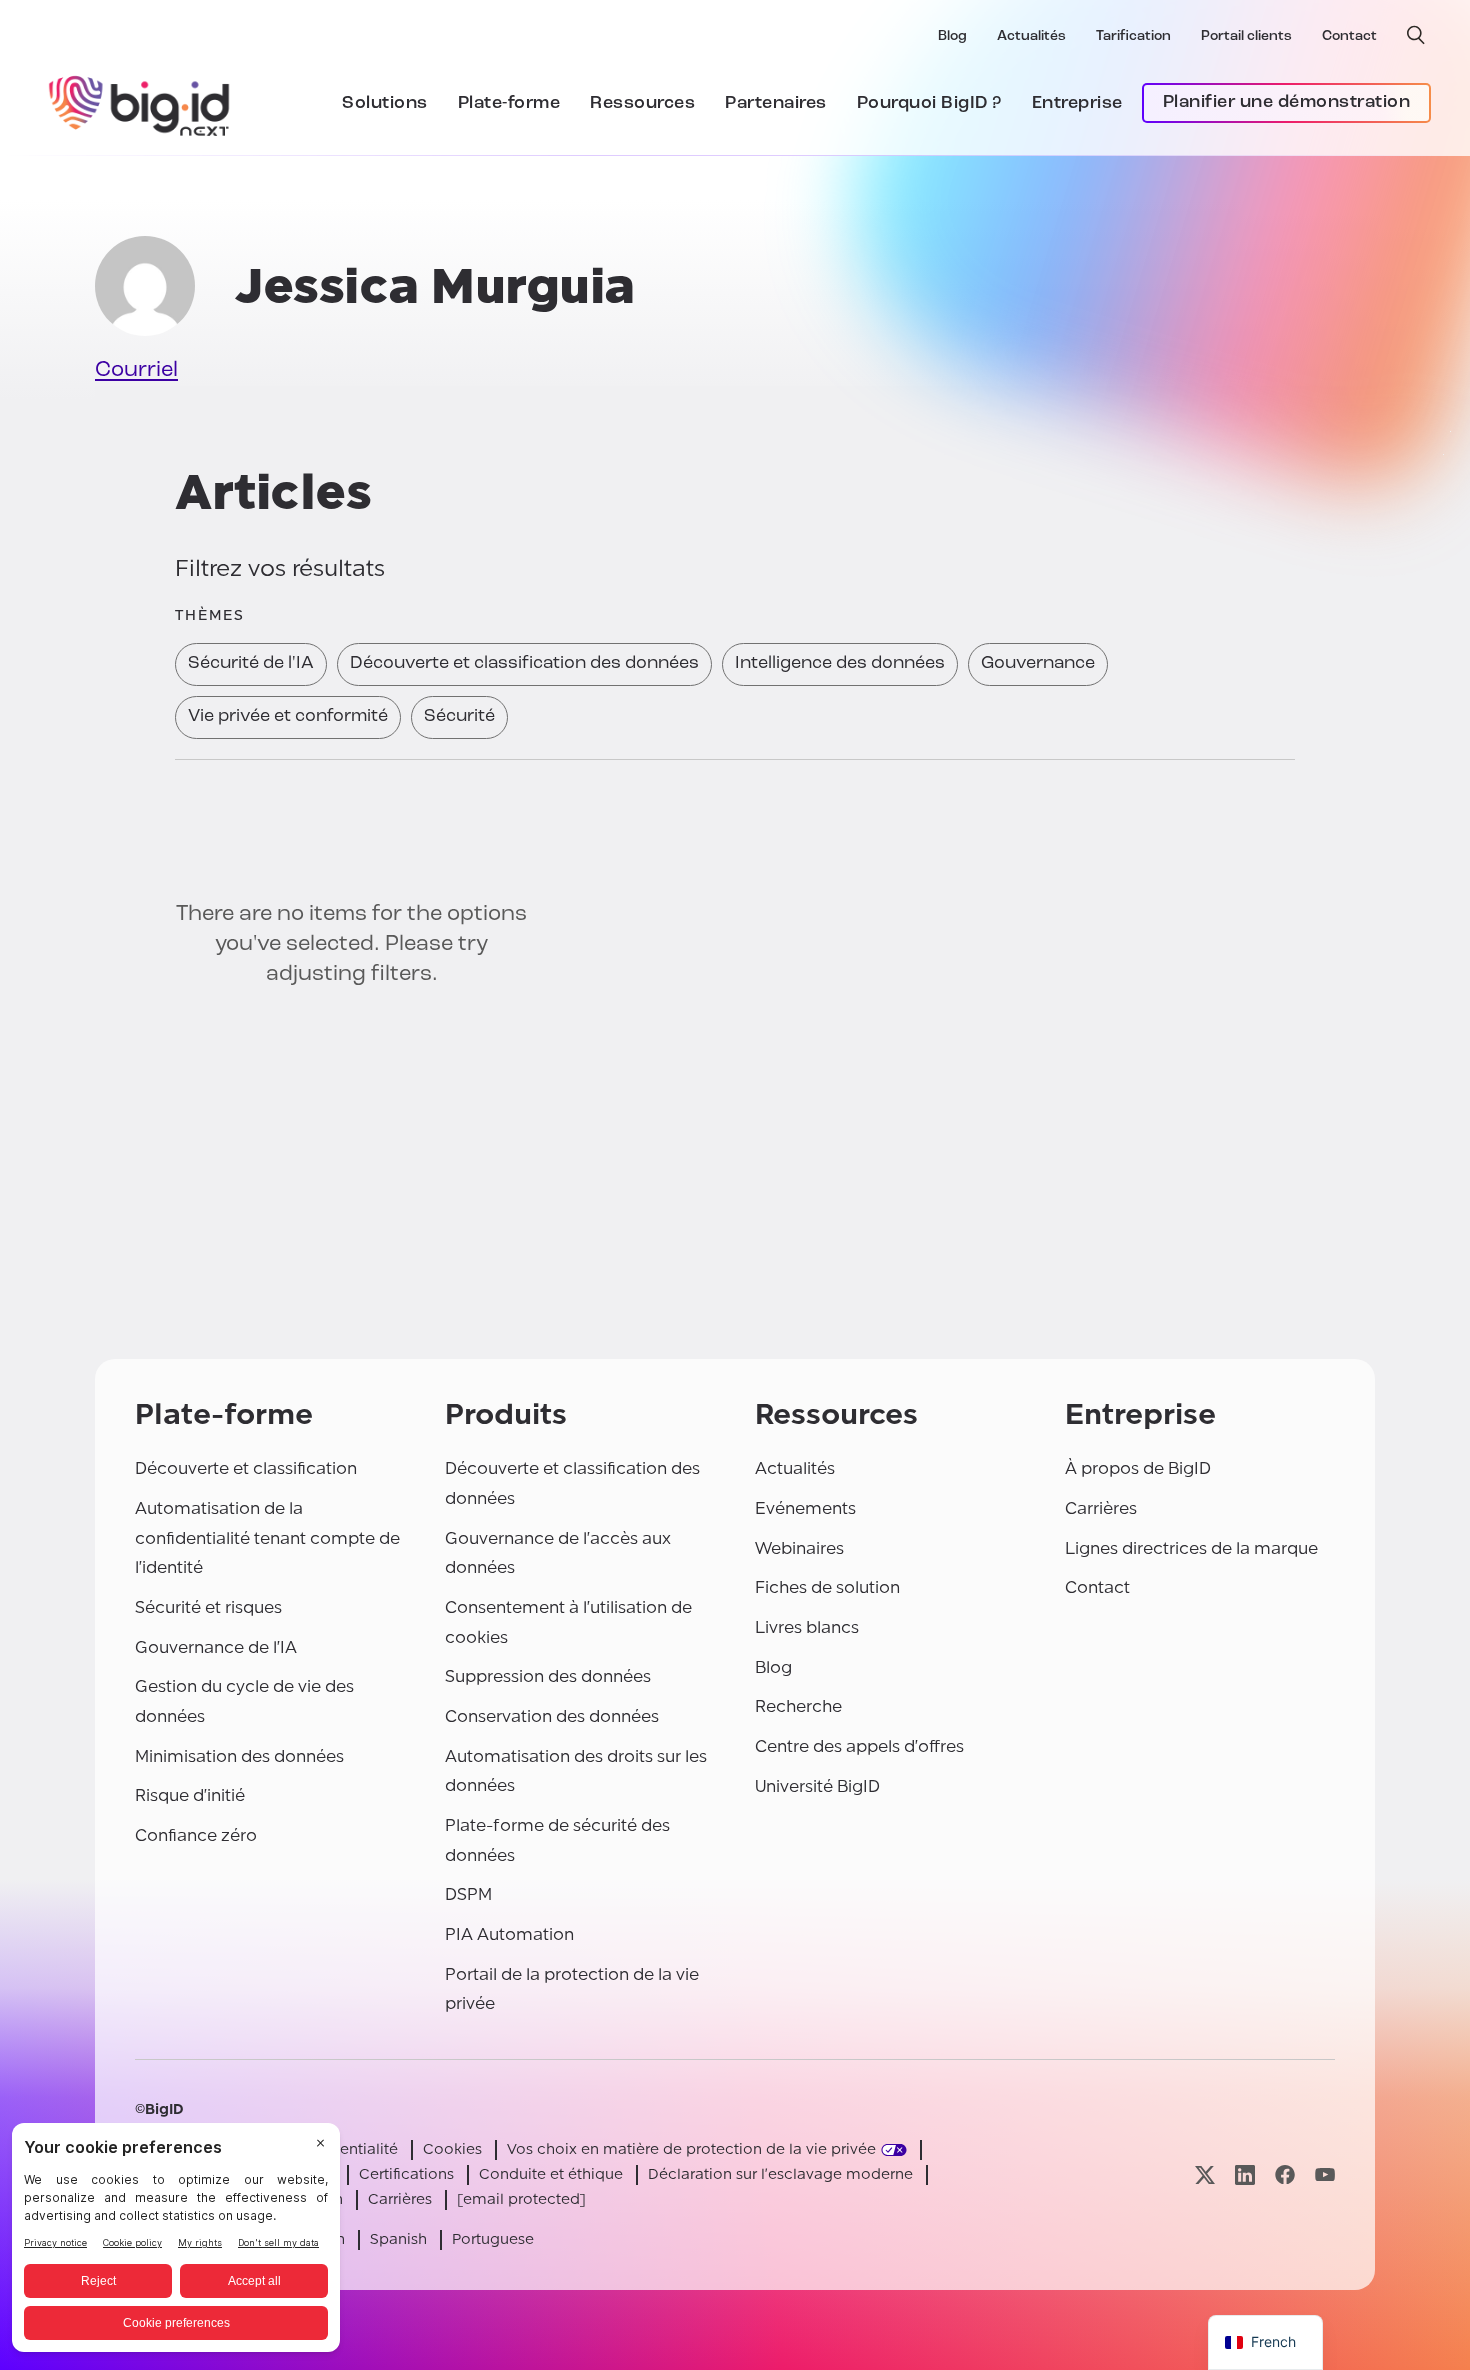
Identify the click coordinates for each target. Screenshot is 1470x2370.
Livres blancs (807, 1627)
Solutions (385, 104)
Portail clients (1246, 36)
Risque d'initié (190, 1795)
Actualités (1031, 36)
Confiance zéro (196, 1835)
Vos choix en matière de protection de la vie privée (691, 2149)
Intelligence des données (840, 664)
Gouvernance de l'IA (216, 1647)
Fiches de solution (827, 1587)
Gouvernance (1038, 664)
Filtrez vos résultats (280, 569)
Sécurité (459, 717)
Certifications (406, 2174)
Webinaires (799, 1548)
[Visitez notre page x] (1205, 2174)
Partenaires (776, 104)
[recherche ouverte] (1416, 35)
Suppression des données (548, 1676)
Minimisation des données (239, 1756)
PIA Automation (509, 1934)
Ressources (642, 104)
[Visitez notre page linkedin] (1245, 2174)
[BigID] (140, 103)
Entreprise (1077, 104)
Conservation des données (552, 1716)
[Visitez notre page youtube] (1325, 2174)
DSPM (468, 1894)
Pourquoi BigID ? (929, 104)
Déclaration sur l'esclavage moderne (780, 2174)
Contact (1349, 36)
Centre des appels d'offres (859, 1746)
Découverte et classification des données (524, 664)
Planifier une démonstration (1287, 103)
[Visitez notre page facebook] (1285, 2174)
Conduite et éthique (551, 2174)
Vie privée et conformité (288, 717)
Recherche (798, 1706)
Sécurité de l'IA (251, 664)
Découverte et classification (246, 1468)
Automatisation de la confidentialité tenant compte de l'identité (267, 1538)
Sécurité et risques (208, 1607)
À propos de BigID (1138, 1468)
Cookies (452, 2149)
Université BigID (817, 1786)
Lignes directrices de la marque (1191, 1548)
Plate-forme (509, 104)
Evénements (805, 1508)
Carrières (1101, 1508)
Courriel (136, 370)
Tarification (1133, 36)
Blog (952, 36)
